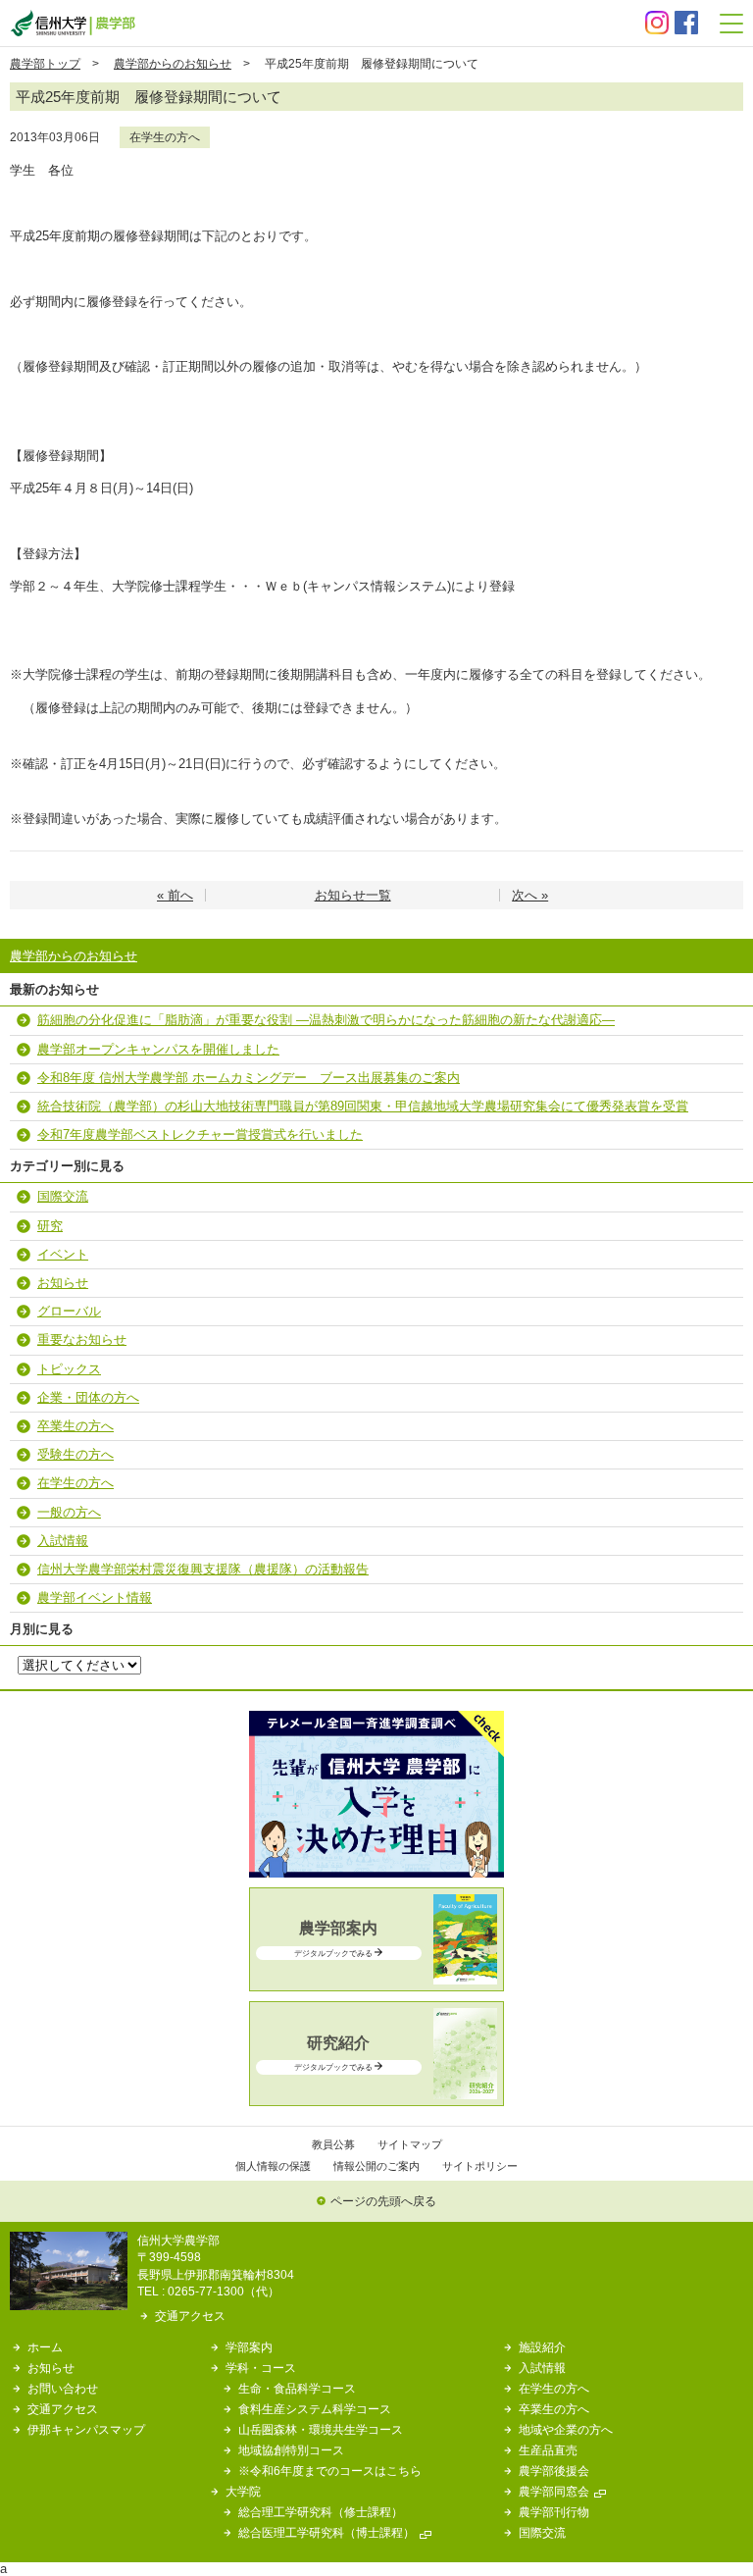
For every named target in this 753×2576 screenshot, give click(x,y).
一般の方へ (69, 1512)
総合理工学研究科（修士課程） (321, 2512)
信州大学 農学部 (73, 23)
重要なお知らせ (82, 1340)
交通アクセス (190, 2316)
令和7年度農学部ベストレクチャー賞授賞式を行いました (200, 1134)
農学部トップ (45, 63)
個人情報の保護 (273, 2166)
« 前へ (175, 895)
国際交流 (63, 1196)
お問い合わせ (63, 2388)
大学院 (243, 2491)
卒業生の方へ (75, 1426)
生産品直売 (548, 2450)
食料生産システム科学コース (315, 2409)
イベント (63, 1254)
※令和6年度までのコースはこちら (330, 2471)
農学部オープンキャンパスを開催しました (158, 1049)
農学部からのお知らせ (173, 63)
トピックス (69, 1369)
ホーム (45, 2347)
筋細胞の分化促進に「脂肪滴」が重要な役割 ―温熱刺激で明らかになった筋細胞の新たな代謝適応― (326, 1020)
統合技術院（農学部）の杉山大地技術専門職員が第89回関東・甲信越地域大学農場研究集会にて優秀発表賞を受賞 (363, 1106)
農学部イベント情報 (95, 1597)
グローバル (69, 1311)
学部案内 (249, 2347)
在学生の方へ (165, 137)
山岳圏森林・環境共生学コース (321, 2429)
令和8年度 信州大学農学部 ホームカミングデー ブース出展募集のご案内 (249, 1078)
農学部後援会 (554, 2471)
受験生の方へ (75, 1454)
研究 (50, 1226)
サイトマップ (410, 2144)
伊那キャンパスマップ (86, 2429)
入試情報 (63, 1541)
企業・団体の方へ (88, 1397)
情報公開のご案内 (376, 2166)
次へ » (530, 895)
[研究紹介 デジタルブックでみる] (376, 2095)
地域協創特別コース (291, 2450)
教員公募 (333, 2144)
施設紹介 (542, 2347)
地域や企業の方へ (566, 2429)
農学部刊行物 (554, 2512)
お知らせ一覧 (353, 895)
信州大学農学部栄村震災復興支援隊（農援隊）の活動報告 (203, 1569)
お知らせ (63, 1283)
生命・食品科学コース (297, 2388)
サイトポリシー (480, 2166)
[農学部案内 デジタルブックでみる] (376, 1980)
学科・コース (261, 2368)
